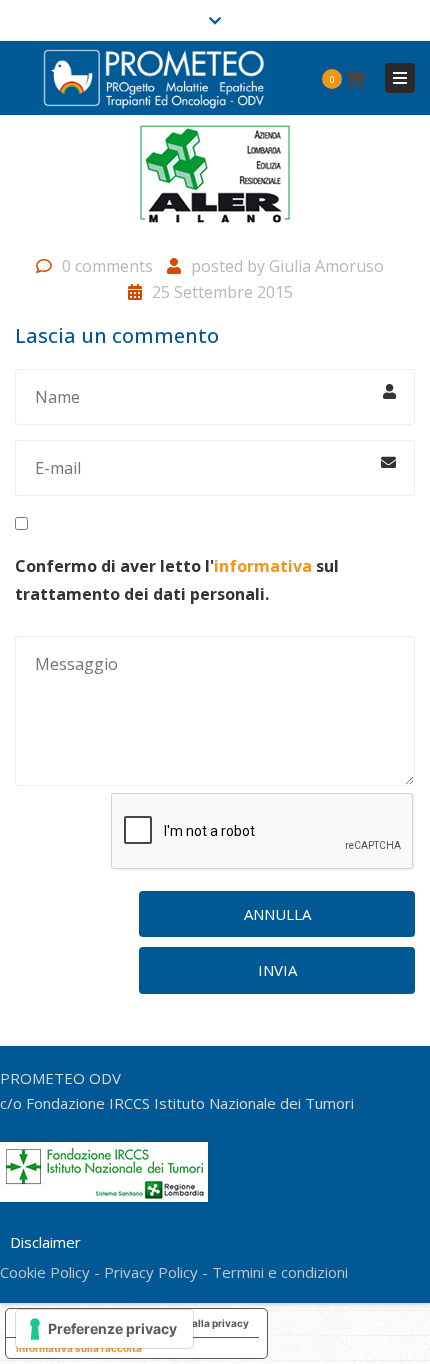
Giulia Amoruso (326, 266)
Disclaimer (45, 1242)
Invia (277, 970)
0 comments (107, 266)
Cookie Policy (45, 1272)
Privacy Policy (151, 1272)
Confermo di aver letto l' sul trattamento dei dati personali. (177, 579)
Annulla (277, 914)
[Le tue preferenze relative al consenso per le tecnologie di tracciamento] (104, 1329)
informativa (263, 566)
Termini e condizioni (280, 1272)
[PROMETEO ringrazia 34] (215, 182)
